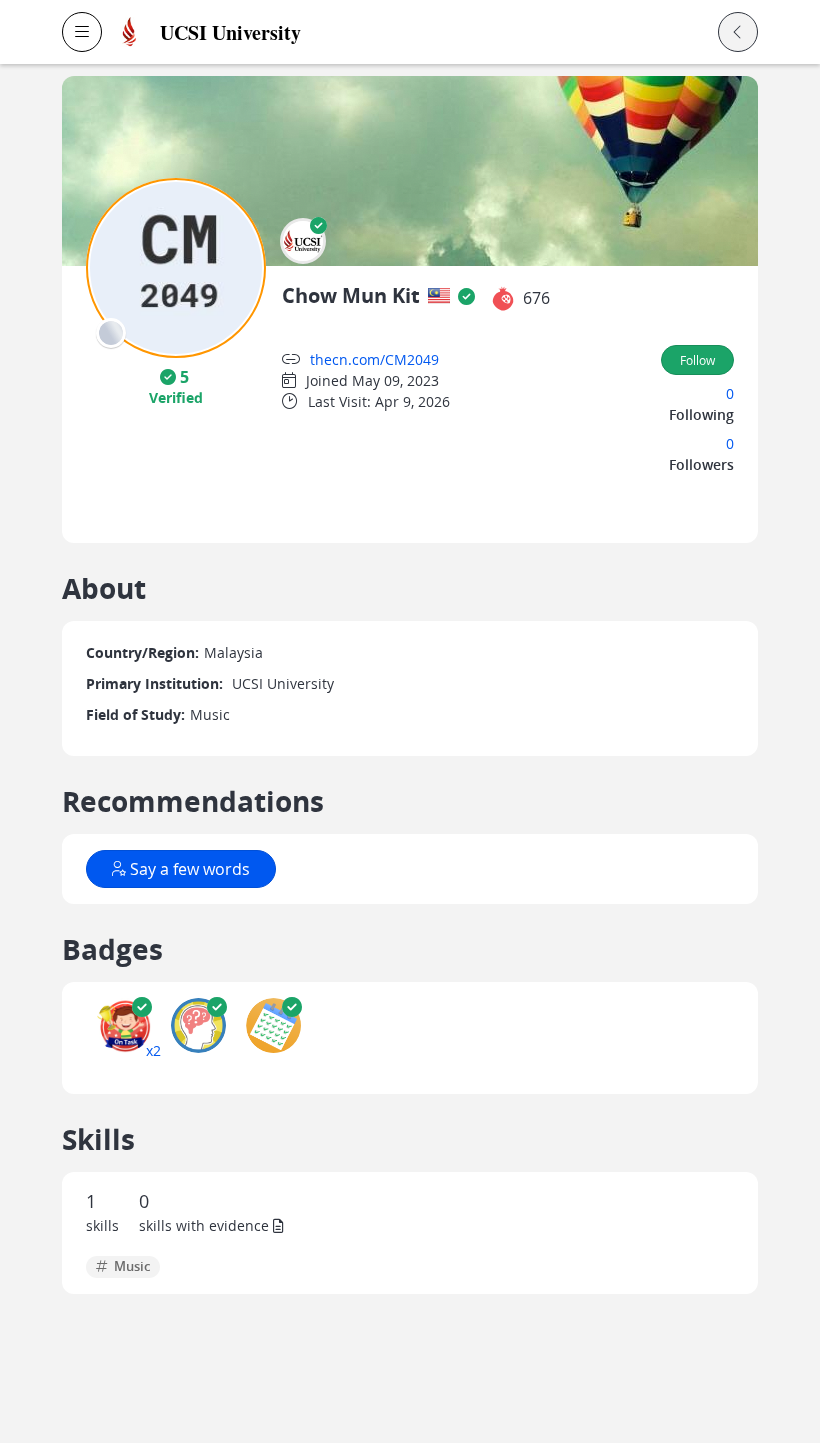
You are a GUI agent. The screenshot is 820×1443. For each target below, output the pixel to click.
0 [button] (730, 393)
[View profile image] (176, 266)
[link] (291, 32)
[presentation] (111, 333)
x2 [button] (153, 1050)
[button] (82, 32)
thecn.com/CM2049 (374, 359)
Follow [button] (697, 360)
